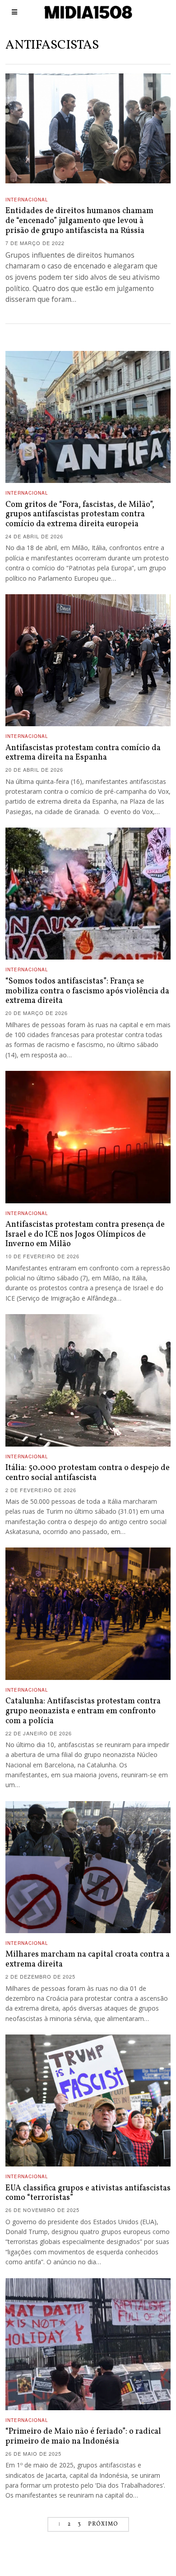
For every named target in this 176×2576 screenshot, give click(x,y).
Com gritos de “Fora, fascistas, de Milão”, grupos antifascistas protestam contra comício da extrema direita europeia (80, 515)
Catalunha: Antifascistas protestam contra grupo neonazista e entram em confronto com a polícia (83, 1711)
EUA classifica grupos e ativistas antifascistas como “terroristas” (88, 2193)
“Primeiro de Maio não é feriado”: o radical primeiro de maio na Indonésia (83, 2437)
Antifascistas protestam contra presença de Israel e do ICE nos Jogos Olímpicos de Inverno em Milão (85, 1235)
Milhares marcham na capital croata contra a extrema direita (88, 1959)
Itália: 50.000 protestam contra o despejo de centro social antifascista (88, 1473)
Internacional (27, 200)
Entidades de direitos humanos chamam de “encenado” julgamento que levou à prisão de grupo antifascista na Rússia (79, 221)
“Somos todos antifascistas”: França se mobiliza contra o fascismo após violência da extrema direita (87, 991)
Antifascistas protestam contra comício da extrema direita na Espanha (83, 753)
